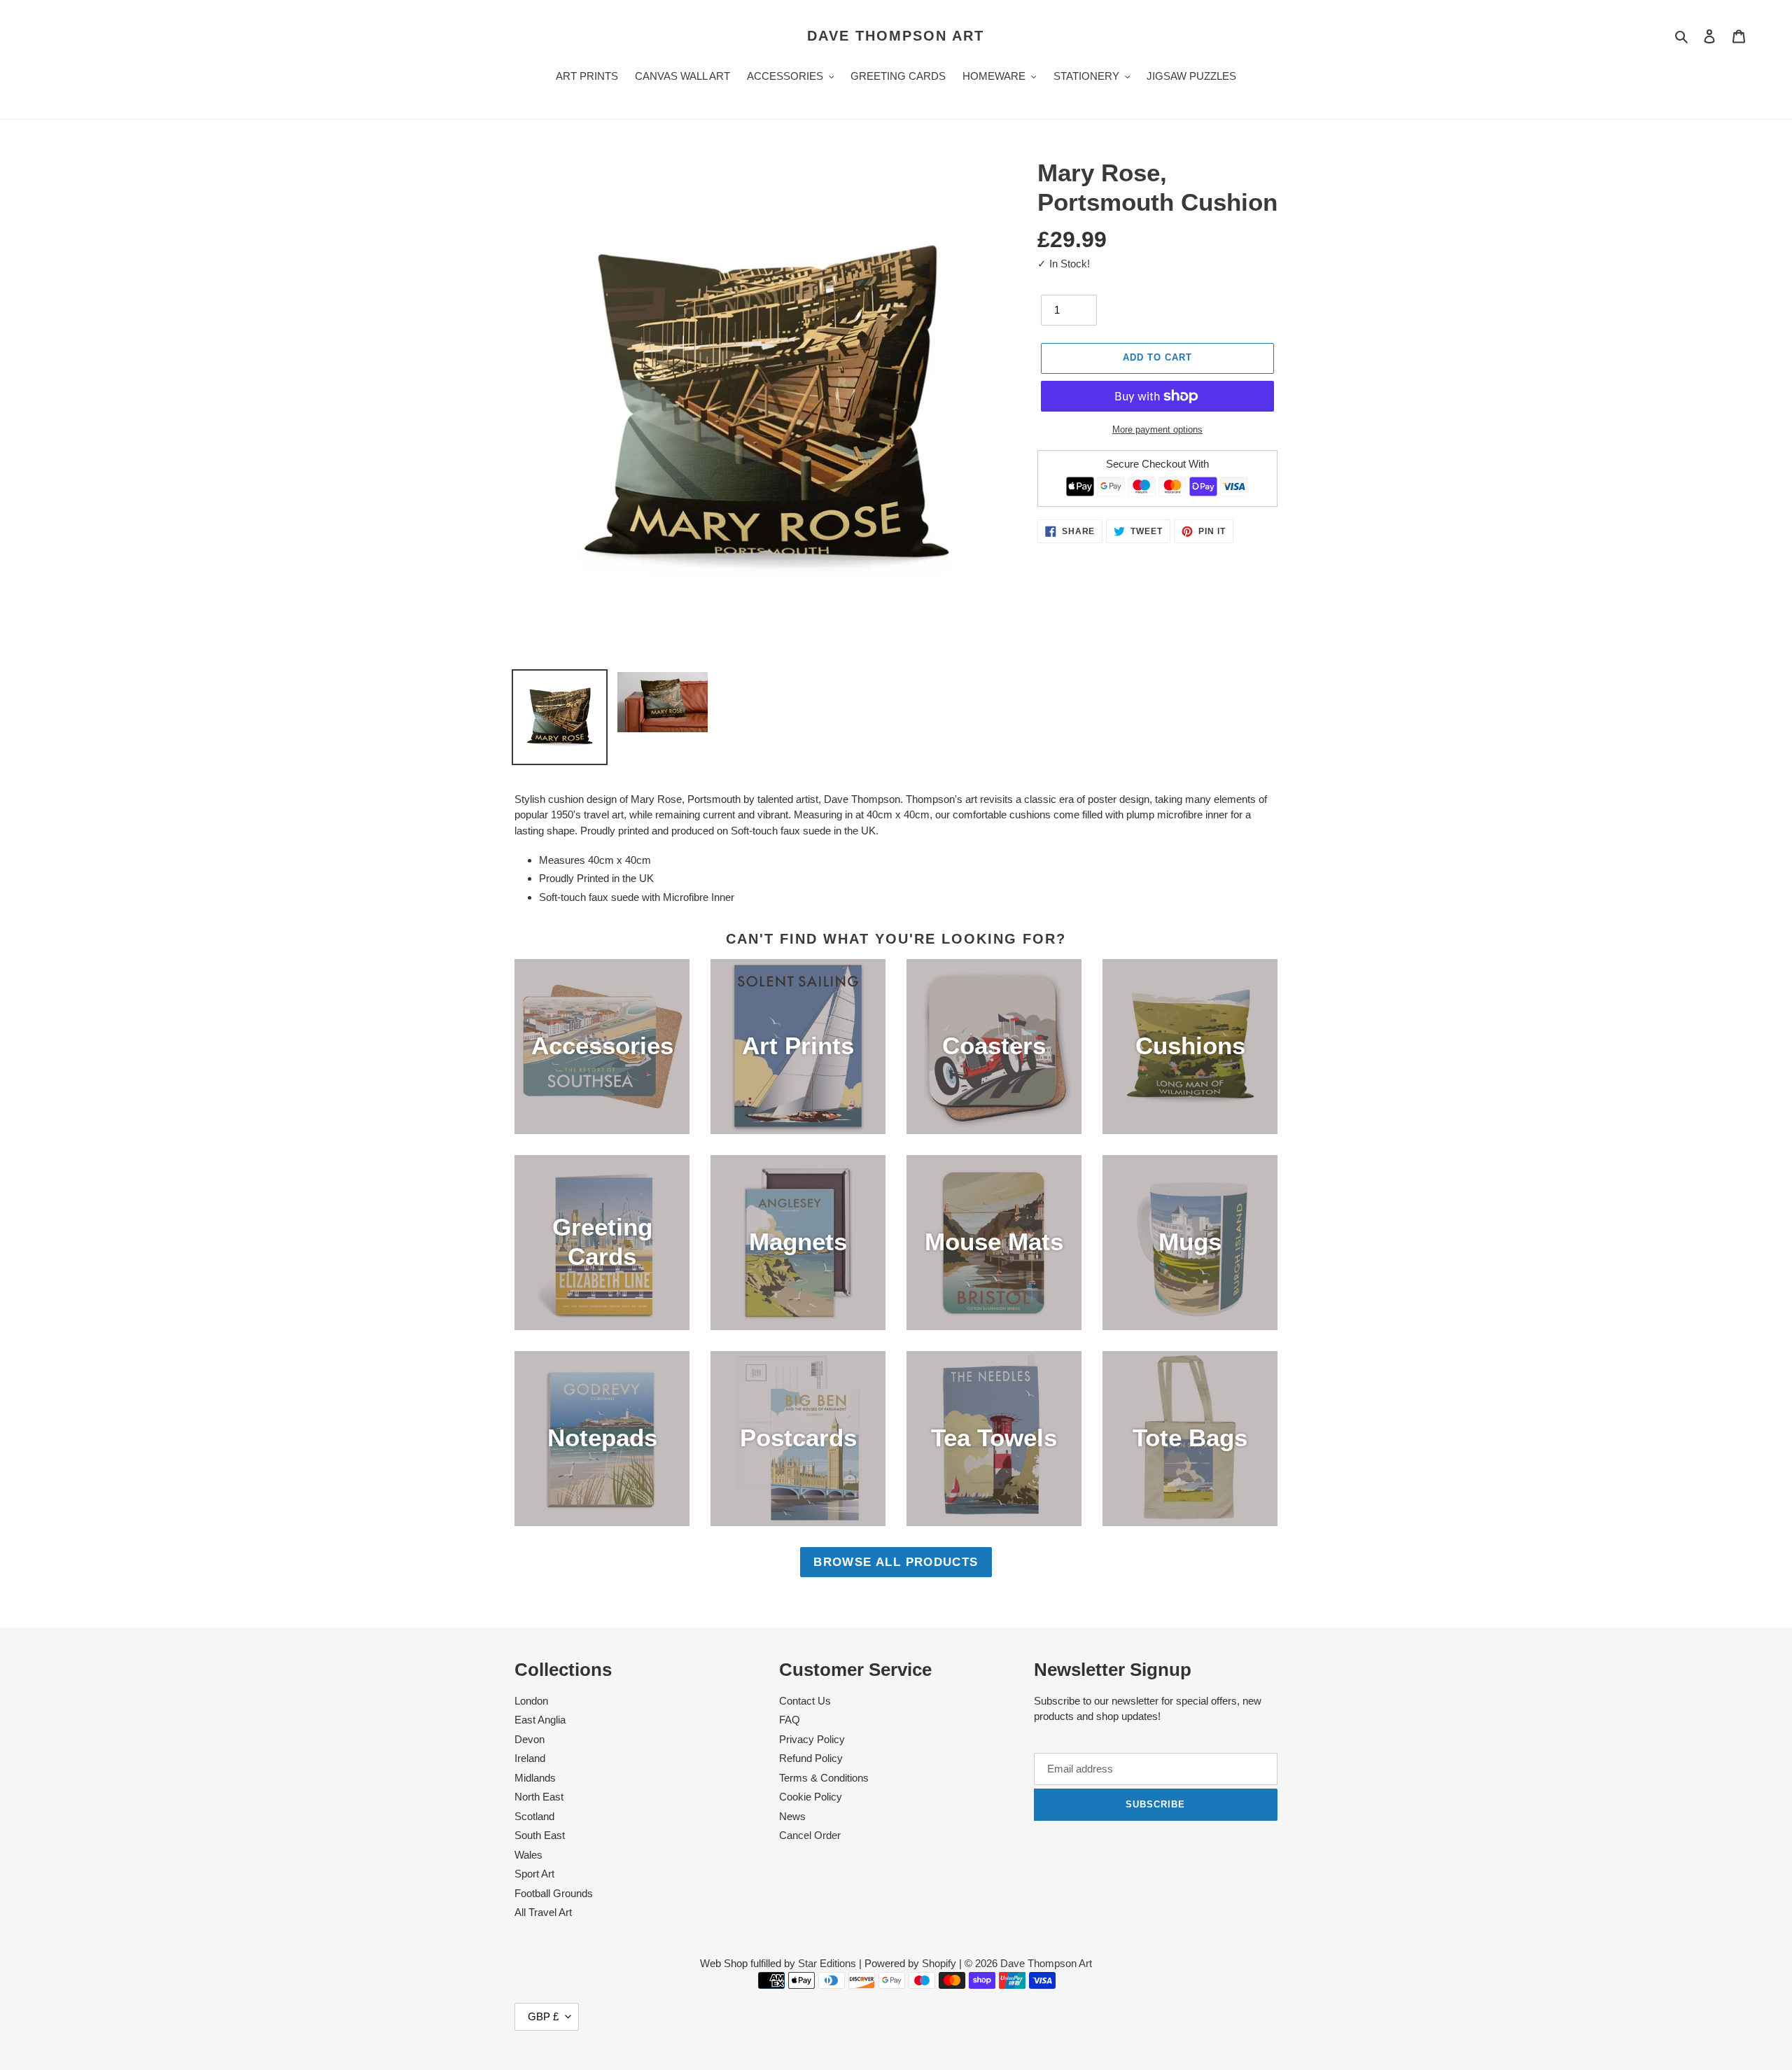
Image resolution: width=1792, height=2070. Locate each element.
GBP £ (543, 2016)
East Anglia (540, 1720)
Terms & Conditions (824, 1778)
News (792, 1816)
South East (540, 1835)
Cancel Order (810, 1835)
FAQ (790, 1720)
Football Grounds (554, 1893)
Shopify (939, 1963)
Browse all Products (896, 1562)
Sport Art (534, 1874)
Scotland (534, 1816)
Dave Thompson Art (896, 36)
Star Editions (827, 1963)
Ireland (530, 1758)
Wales (528, 1855)
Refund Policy (811, 1758)
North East (539, 1797)
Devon (530, 1739)
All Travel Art (543, 1912)
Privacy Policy (812, 1739)
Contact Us (805, 1701)
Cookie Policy (811, 1797)
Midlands (535, 1778)
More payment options (1157, 429)
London (531, 1701)
